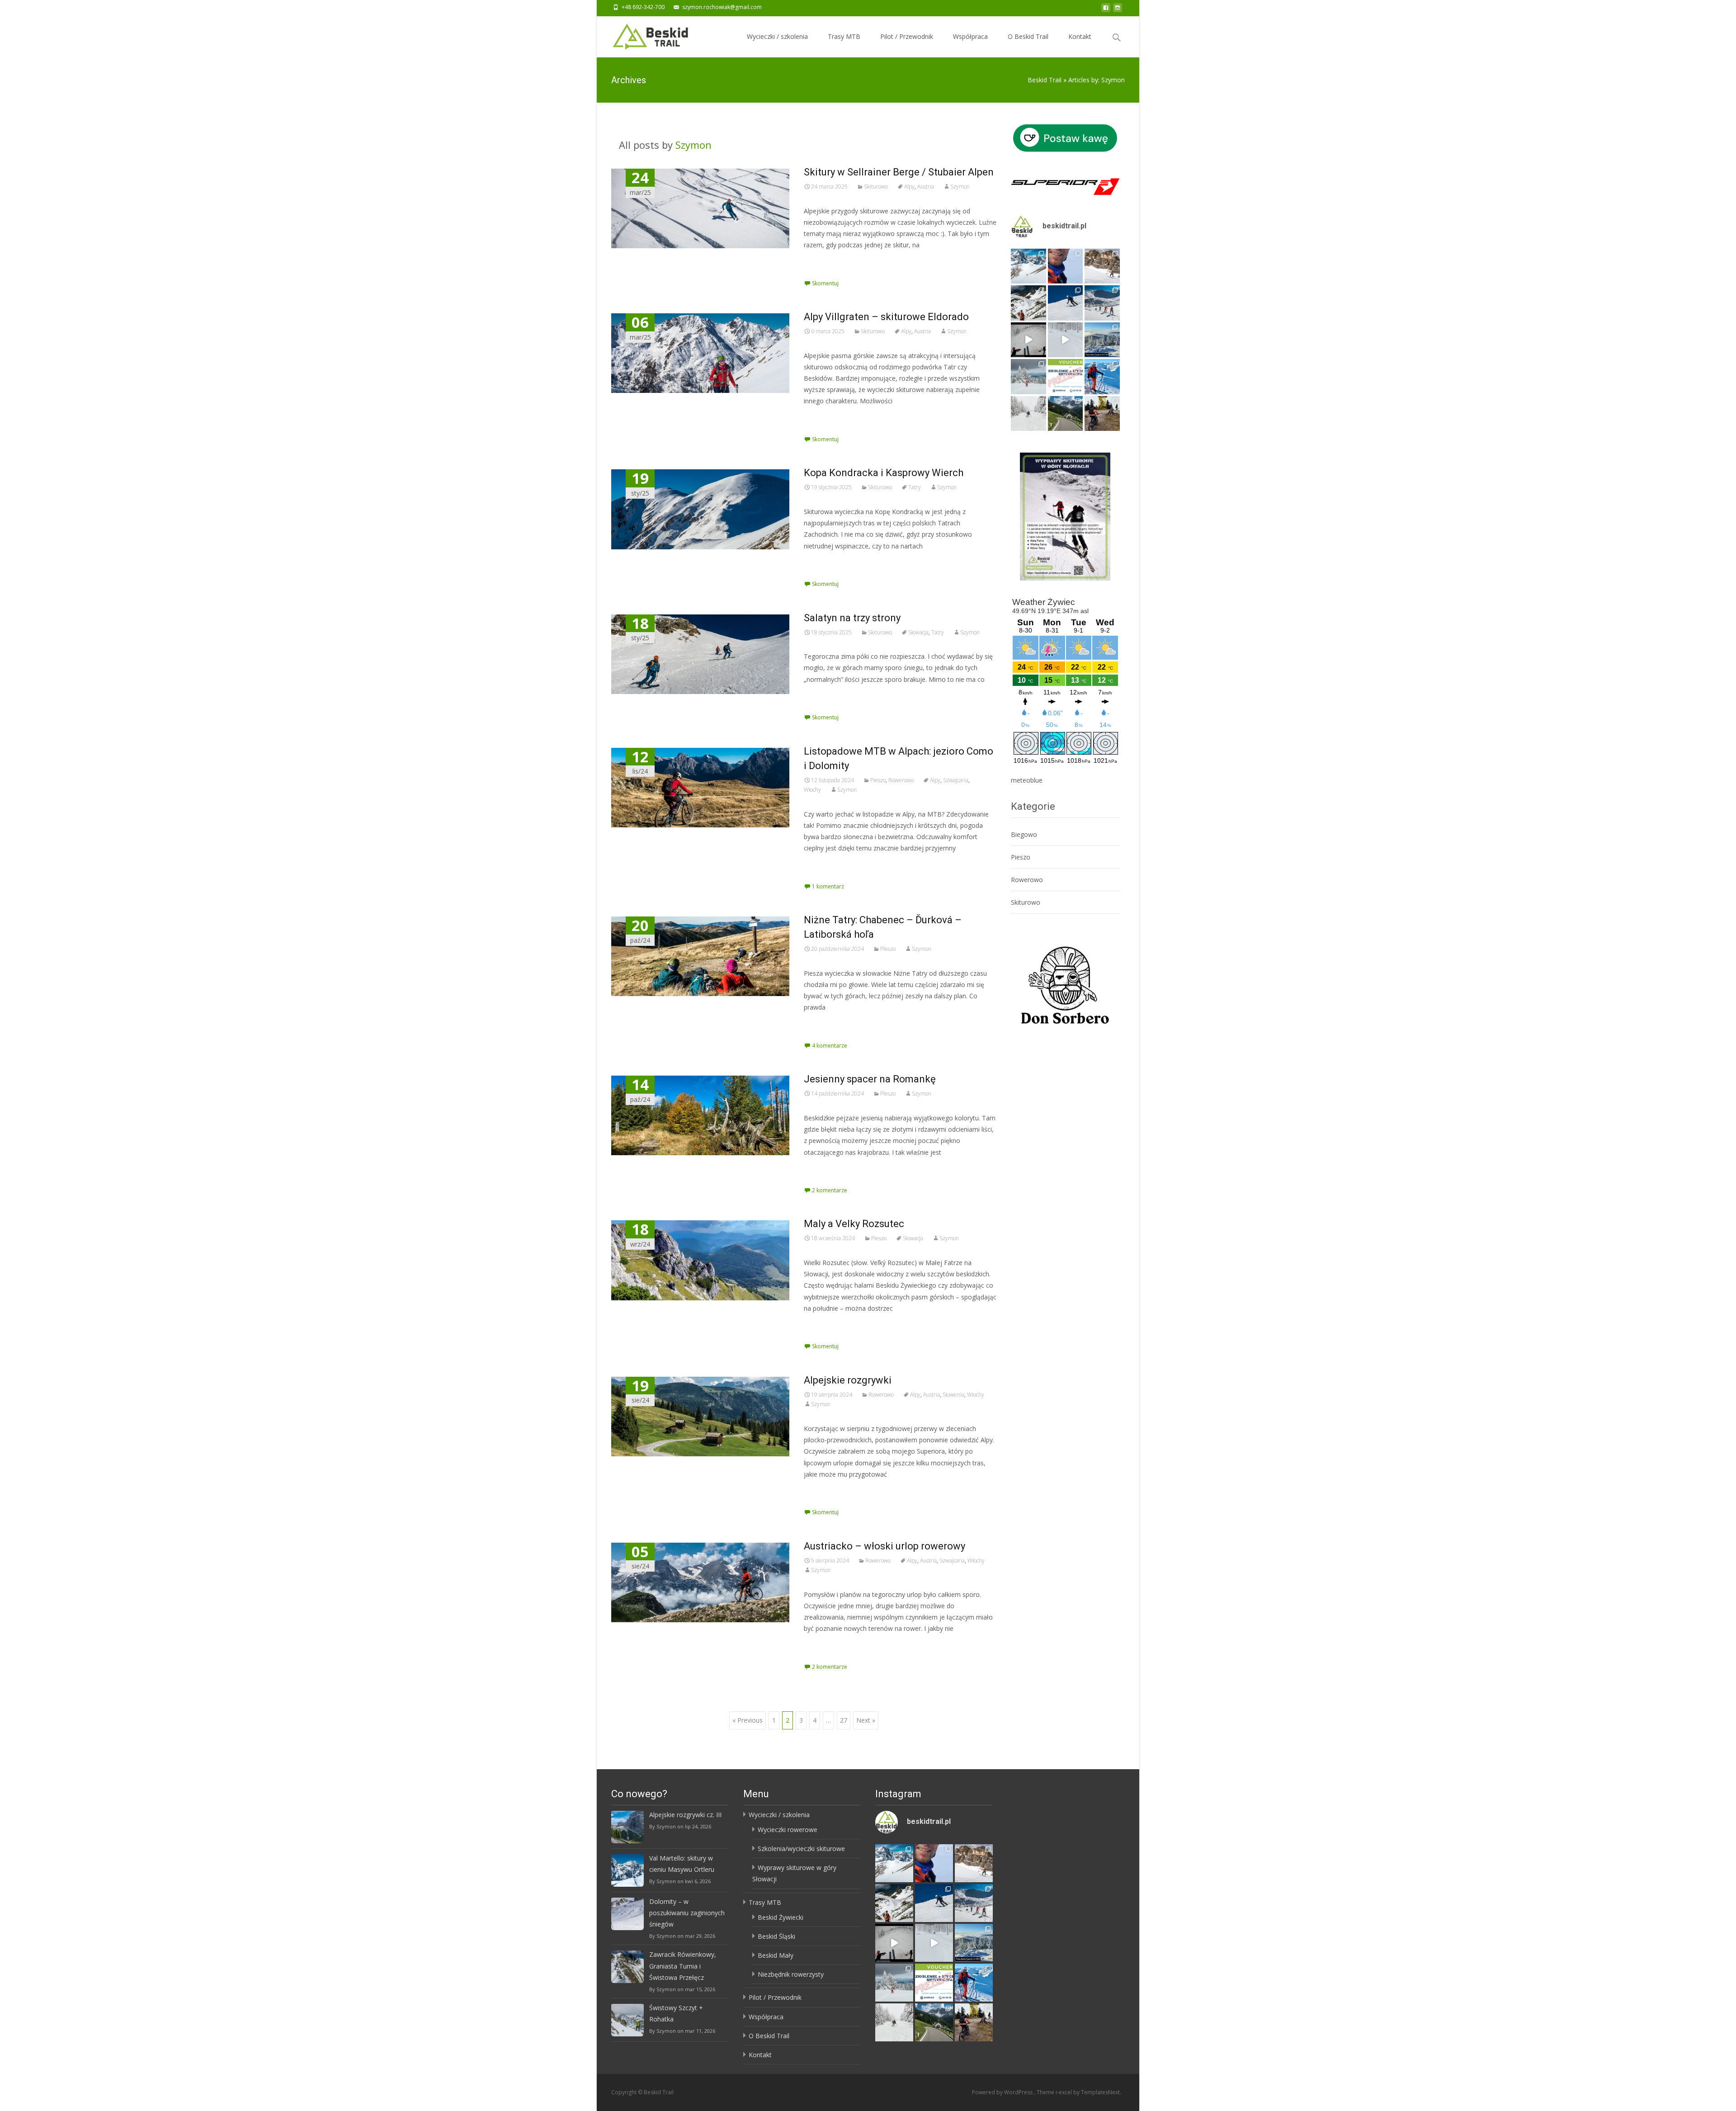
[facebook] (1106, 10)
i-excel (1064, 2092)
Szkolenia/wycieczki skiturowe (801, 1849)
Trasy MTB (844, 36)
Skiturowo (876, 187)
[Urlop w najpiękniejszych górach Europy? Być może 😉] (1102, 266)
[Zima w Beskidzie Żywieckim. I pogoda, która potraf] (1102, 340)
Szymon (693, 145)
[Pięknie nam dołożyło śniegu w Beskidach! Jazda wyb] (1066, 340)
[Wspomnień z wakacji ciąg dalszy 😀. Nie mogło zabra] (1066, 414)
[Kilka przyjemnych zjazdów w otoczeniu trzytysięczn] (1066, 266)
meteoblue (1027, 780)
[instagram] (1118, 10)
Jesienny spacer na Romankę (870, 1079)
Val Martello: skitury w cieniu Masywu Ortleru (682, 1864)
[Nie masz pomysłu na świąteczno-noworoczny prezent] (1066, 377)
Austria (926, 187)
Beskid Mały (776, 1955)
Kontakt (1080, 36)
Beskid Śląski (776, 1936)
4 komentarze (830, 1046)
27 (844, 1720)
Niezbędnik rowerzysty (791, 1974)
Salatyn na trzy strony (852, 618)
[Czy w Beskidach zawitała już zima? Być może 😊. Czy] (1028, 414)
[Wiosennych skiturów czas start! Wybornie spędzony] (1102, 303)
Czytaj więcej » (828, 262)
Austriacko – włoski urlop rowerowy (885, 1546)
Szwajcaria (956, 780)
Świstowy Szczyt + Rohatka (676, 2013)
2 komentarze (830, 1190)
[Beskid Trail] (643, 34)
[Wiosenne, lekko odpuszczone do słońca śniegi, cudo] (1066, 303)
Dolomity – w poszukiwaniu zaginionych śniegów (687, 1913)
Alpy (909, 187)
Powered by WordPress (1003, 2092)
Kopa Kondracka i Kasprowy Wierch (884, 473)
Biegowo (1024, 834)
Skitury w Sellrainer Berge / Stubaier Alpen (899, 172)
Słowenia (953, 1395)
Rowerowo (901, 780)
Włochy (812, 790)
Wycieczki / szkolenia (777, 36)
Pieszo (878, 780)
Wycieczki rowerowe (788, 1830)
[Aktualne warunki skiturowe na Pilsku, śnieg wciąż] (1028, 340)
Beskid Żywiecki (781, 1917)
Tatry (915, 487)
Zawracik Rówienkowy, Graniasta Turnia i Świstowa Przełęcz (683, 1966)
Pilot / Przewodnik (907, 36)
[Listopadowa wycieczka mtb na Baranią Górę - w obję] (1102, 414)
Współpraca (970, 36)
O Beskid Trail (1028, 36)
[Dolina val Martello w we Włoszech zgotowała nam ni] (1028, 266)
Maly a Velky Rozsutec (854, 1224)
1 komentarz (828, 886)
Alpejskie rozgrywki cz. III (685, 1815)
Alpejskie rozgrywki (848, 1380)
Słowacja (918, 632)
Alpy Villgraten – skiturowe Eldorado (886, 317)
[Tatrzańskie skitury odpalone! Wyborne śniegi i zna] (1102, 377)
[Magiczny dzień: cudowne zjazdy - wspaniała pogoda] (1028, 303)
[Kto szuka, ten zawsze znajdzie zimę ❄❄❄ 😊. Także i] (1028, 377)
